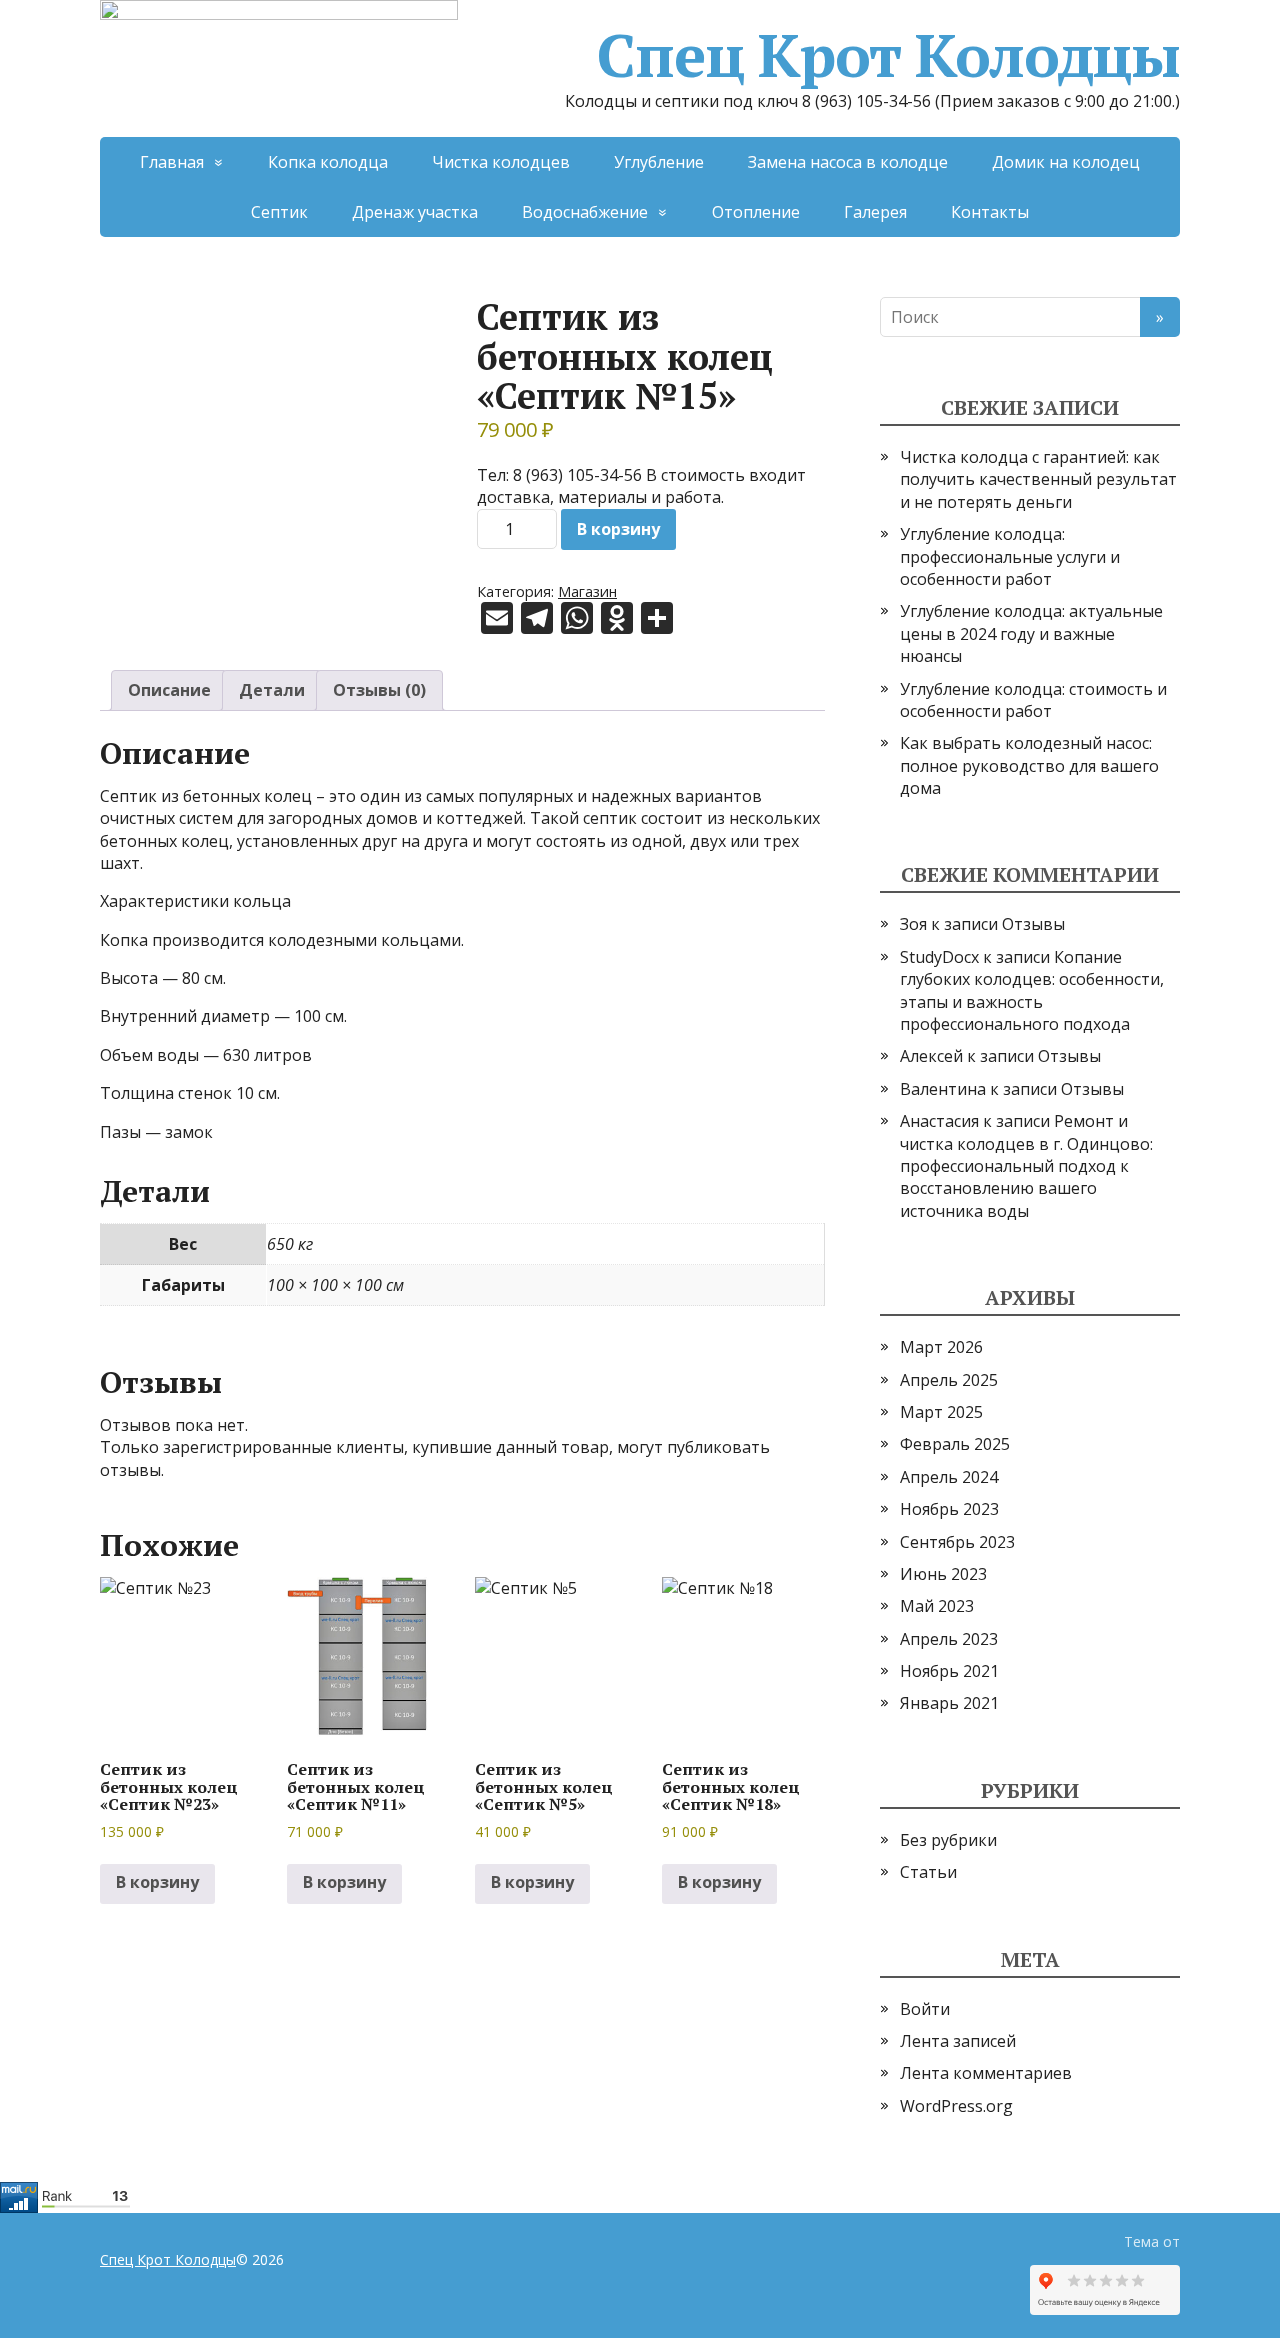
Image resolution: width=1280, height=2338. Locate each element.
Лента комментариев (986, 2073)
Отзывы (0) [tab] (379, 690)
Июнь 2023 (943, 1574)
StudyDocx (939, 957)
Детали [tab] (272, 690)
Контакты (990, 212)
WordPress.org (956, 2106)
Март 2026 (941, 1347)
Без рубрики (948, 1840)
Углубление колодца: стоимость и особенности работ (1033, 700)
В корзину (618, 529)
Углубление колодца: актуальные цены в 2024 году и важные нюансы (1031, 633)
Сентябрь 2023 (957, 1542)
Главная (172, 162)
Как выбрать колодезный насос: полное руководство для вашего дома (1029, 765)
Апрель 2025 (949, 1380)
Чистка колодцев (501, 162)
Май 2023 (937, 1606)
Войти (925, 2009)
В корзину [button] (157, 1882)
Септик (279, 212)
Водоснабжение (585, 212)
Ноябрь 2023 (949, 1509)
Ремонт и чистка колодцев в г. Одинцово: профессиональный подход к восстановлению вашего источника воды (1026, 1166)
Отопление (756, 212)
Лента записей (958, 2041)
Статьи (928, 1872)
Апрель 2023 (949, 1639)
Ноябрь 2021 (949, 1671)
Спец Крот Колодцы (888, 55)
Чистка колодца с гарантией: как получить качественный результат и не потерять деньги (1038, 479)
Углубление (659, 162)
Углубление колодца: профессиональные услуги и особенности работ (1010, 556)
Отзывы (1033, 924)
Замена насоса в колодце (848, 162)
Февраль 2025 (955, 1444)
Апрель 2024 (949, 1477)
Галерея (875, 212)
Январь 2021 (949, 1703)
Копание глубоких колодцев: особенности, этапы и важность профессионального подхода (1032, 990)
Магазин (587, 591)
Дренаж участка (415, 212)
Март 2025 (941, 1412)
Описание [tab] (169, 690)
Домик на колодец (1066, 162)
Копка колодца (328, 162)
